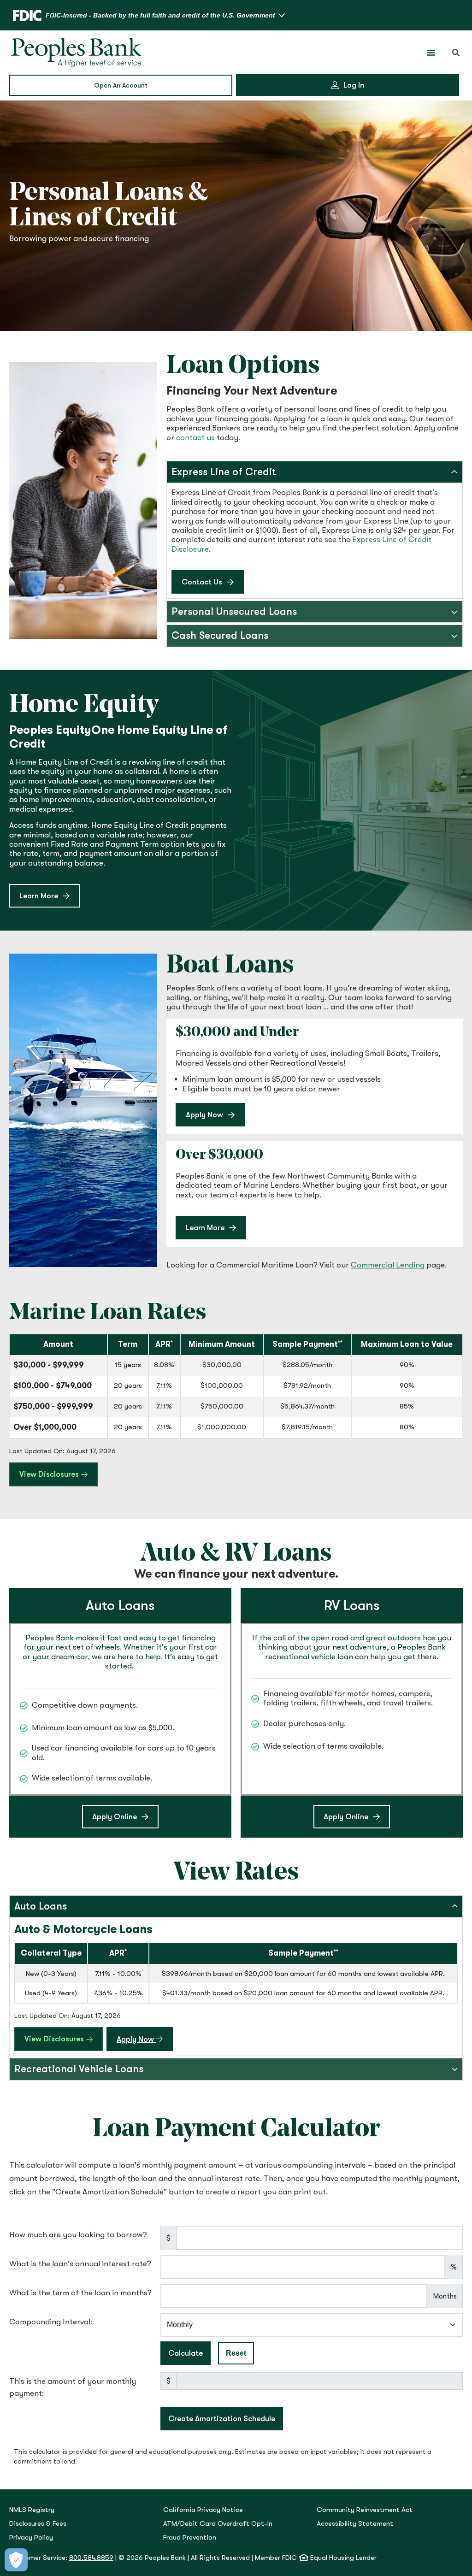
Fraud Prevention (190, 2538)
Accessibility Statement (355, 2524)
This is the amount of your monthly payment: (73, 2387)
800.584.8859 (91, 2558)
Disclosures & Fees (38, 2524)
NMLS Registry (32, 2510)
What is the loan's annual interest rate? (80, 2264)
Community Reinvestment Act (365, 2510)
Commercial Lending (388, 1265)
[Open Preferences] (16, 2560)
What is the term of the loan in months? (80, 2293)
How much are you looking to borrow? (78, 2235)
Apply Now (145, 2039)
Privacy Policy (31, 2538)
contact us (195, 438)
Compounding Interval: (51, 2322)
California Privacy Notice (203, 2510)
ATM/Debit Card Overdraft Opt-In (218, 2524)
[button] (456, 53)
